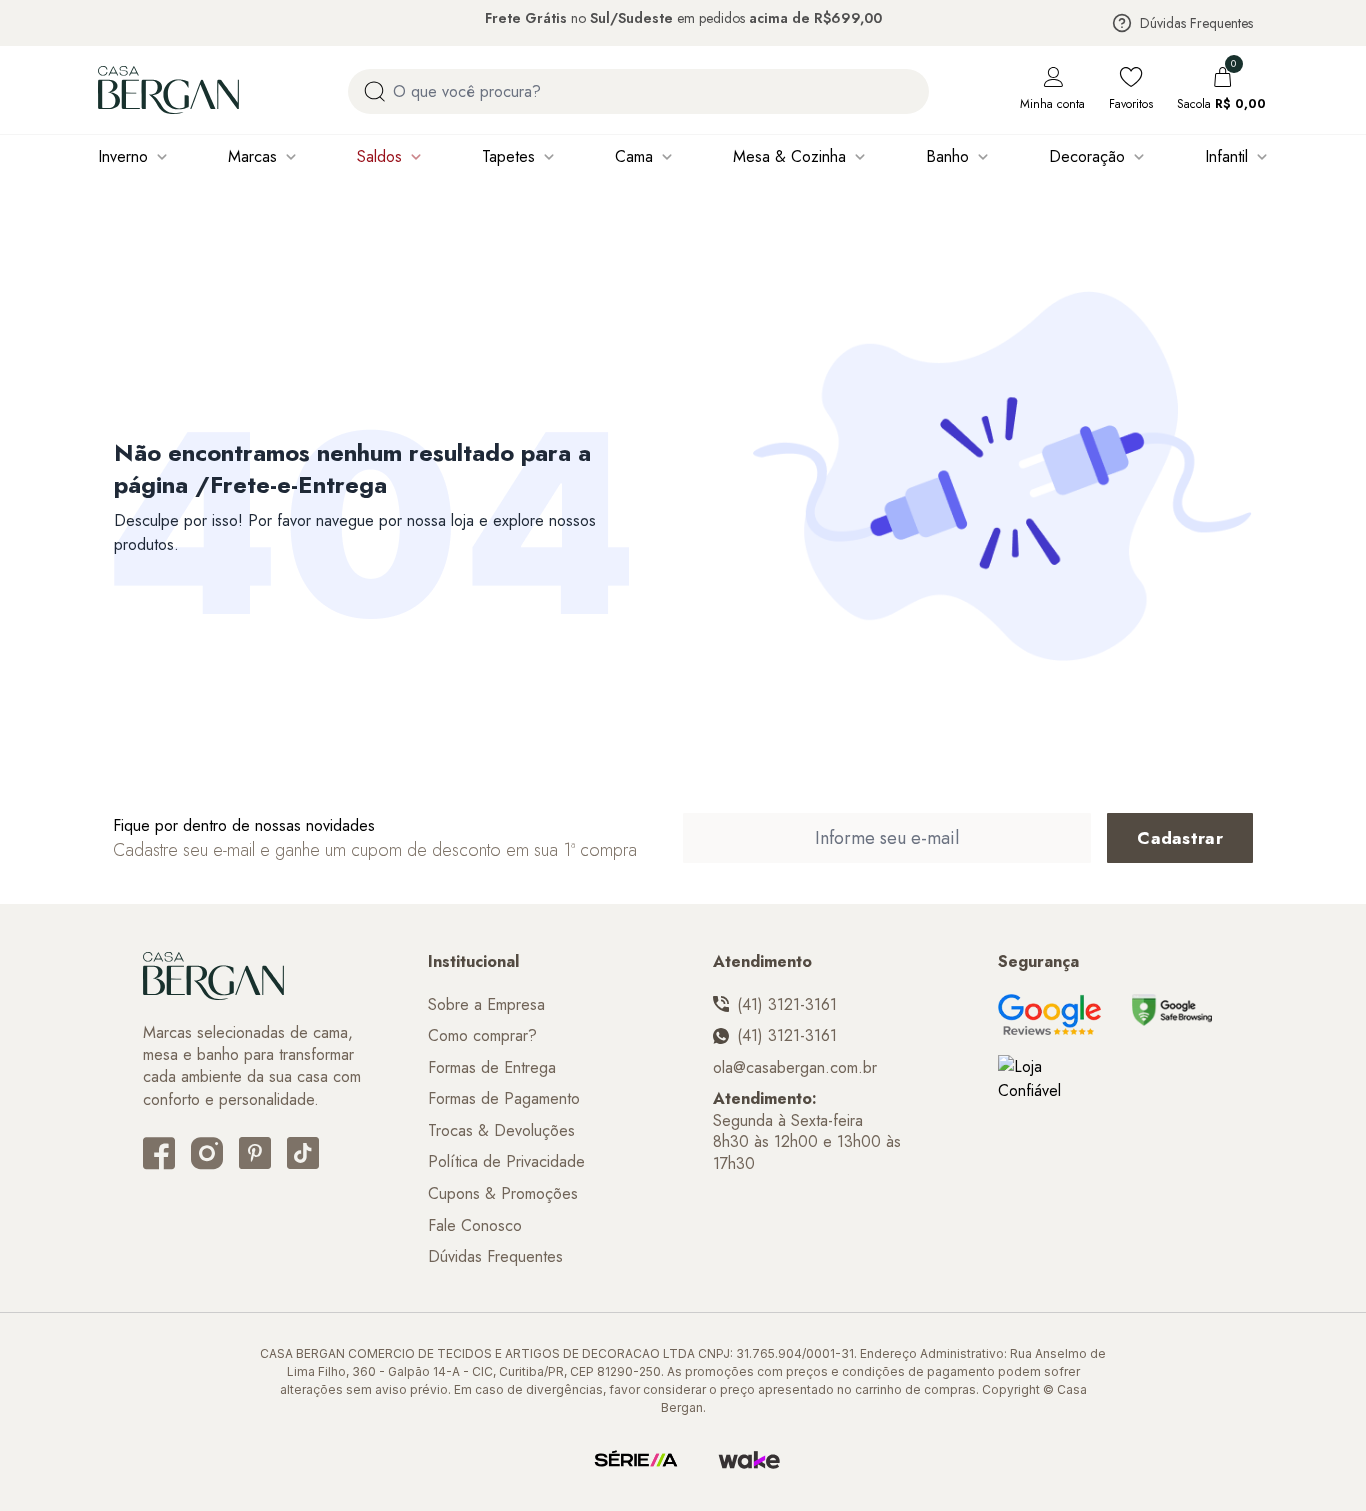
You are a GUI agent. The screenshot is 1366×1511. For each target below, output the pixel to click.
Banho (947, 156)
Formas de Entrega (492, 1068)
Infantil (1226, 156)
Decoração (1087, 156)
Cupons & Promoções (503, 1194)
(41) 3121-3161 (787, 1005)
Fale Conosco (475, 1226)
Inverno (123, 156)
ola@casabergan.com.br (795, 1068)
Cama (634, 156)
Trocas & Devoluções (501, 1131)
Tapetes (508, 156)
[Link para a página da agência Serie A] (636, 1460)
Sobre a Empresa (486, 1005)
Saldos (379, 156)
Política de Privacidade (506, 1162)
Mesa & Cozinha (789, 156)
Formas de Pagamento (504, 1099)
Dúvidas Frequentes (1196, 23)
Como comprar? (482, 1036)
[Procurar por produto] (374, 91)
